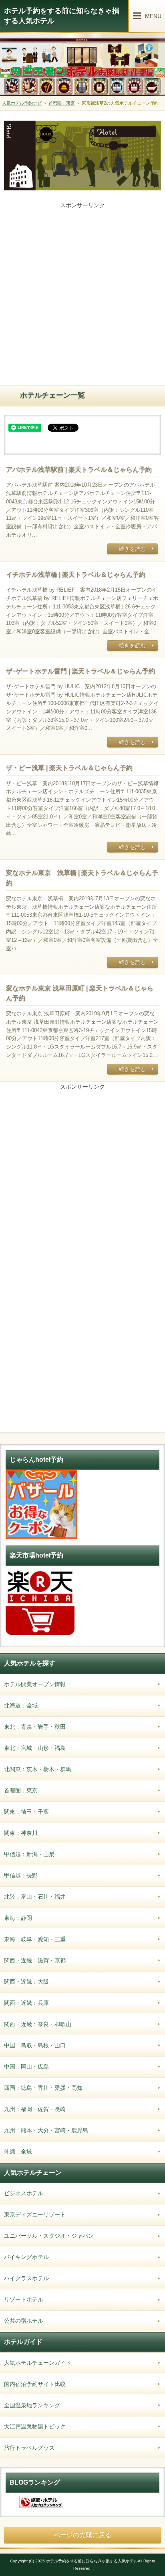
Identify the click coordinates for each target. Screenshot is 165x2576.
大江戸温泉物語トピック (35, 2426)
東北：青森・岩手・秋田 (35, 1727)
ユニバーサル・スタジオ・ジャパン (49, 2236)
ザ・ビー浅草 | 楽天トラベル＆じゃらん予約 (69, 768)
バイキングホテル (26, 2257)
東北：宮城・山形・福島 (35, 1748)
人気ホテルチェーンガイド (38, 2363)
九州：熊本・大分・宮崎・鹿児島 (46, 2130)
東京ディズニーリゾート (35, 2214)
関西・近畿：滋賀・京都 (35, 1960)
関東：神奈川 (21, 1833)
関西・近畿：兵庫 (26, 2003)
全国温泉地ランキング (32, 2405)
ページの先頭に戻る (82, 2535)
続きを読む (133, 549)
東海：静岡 (18, 1918)
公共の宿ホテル (24, 2321)
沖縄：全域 (18, 2152)
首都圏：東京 (21, 1790)
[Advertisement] (82, 293)
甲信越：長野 (21, 1875)
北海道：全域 (21, 1705)
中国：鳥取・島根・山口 (35, 2045)
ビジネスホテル (24, 2193)
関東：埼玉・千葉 (26, 1812)
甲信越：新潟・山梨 (29, 1854)
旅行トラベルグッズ (29, 2448)
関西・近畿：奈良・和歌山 (38, 2024)
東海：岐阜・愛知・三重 (35, 1939)
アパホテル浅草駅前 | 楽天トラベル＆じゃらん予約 (79, 470)
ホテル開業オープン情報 (35, 1684)
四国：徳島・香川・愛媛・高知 (43, 2088)
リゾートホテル (24, 2299)
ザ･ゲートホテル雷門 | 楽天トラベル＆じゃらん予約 (80, 671)
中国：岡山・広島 (26, 2067)
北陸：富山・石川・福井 (35, 1897)
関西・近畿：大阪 (26, 1982)
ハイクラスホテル (26, 2278)
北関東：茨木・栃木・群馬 (38, 1769)
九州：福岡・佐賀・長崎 (35, 2109)
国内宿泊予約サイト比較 (35, 2384)
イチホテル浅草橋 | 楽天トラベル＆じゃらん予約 (76, 575)
